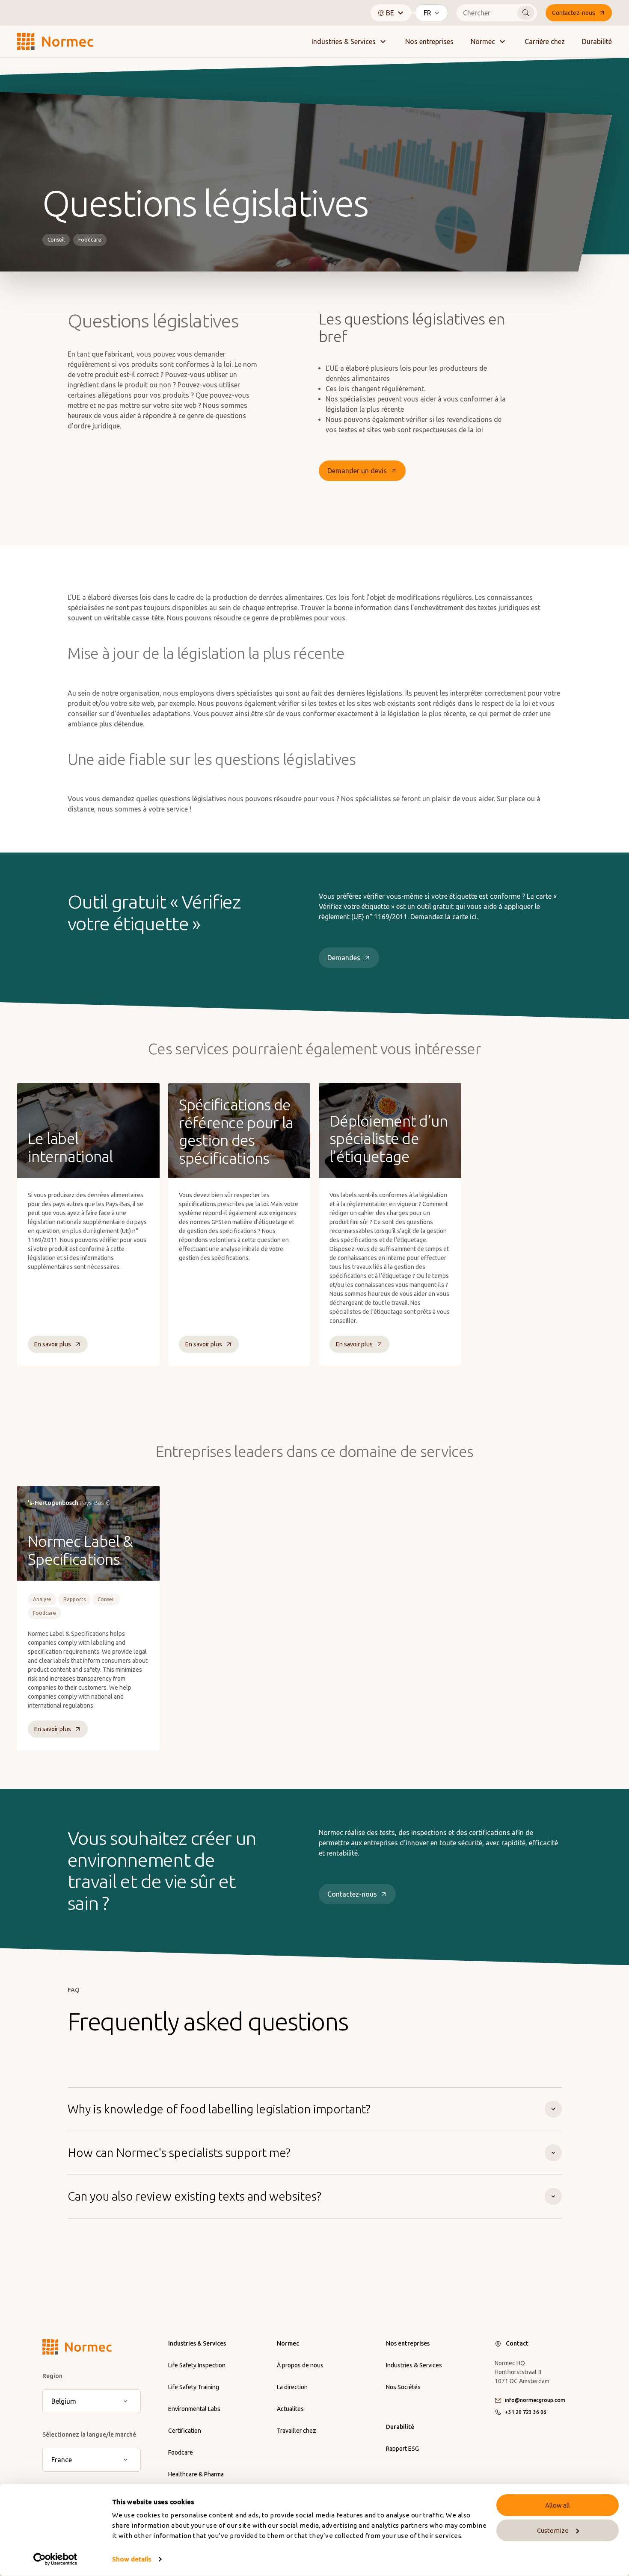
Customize (553, 2530)
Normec (483, 41)
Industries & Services (344, 41)
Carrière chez (545, 41)
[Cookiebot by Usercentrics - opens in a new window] (55, 2559)
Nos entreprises (429, 41)
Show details (132, 2559)
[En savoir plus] (88, 1224)
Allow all (558, 2505)
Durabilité (597, 41)
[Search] (526, 13)
